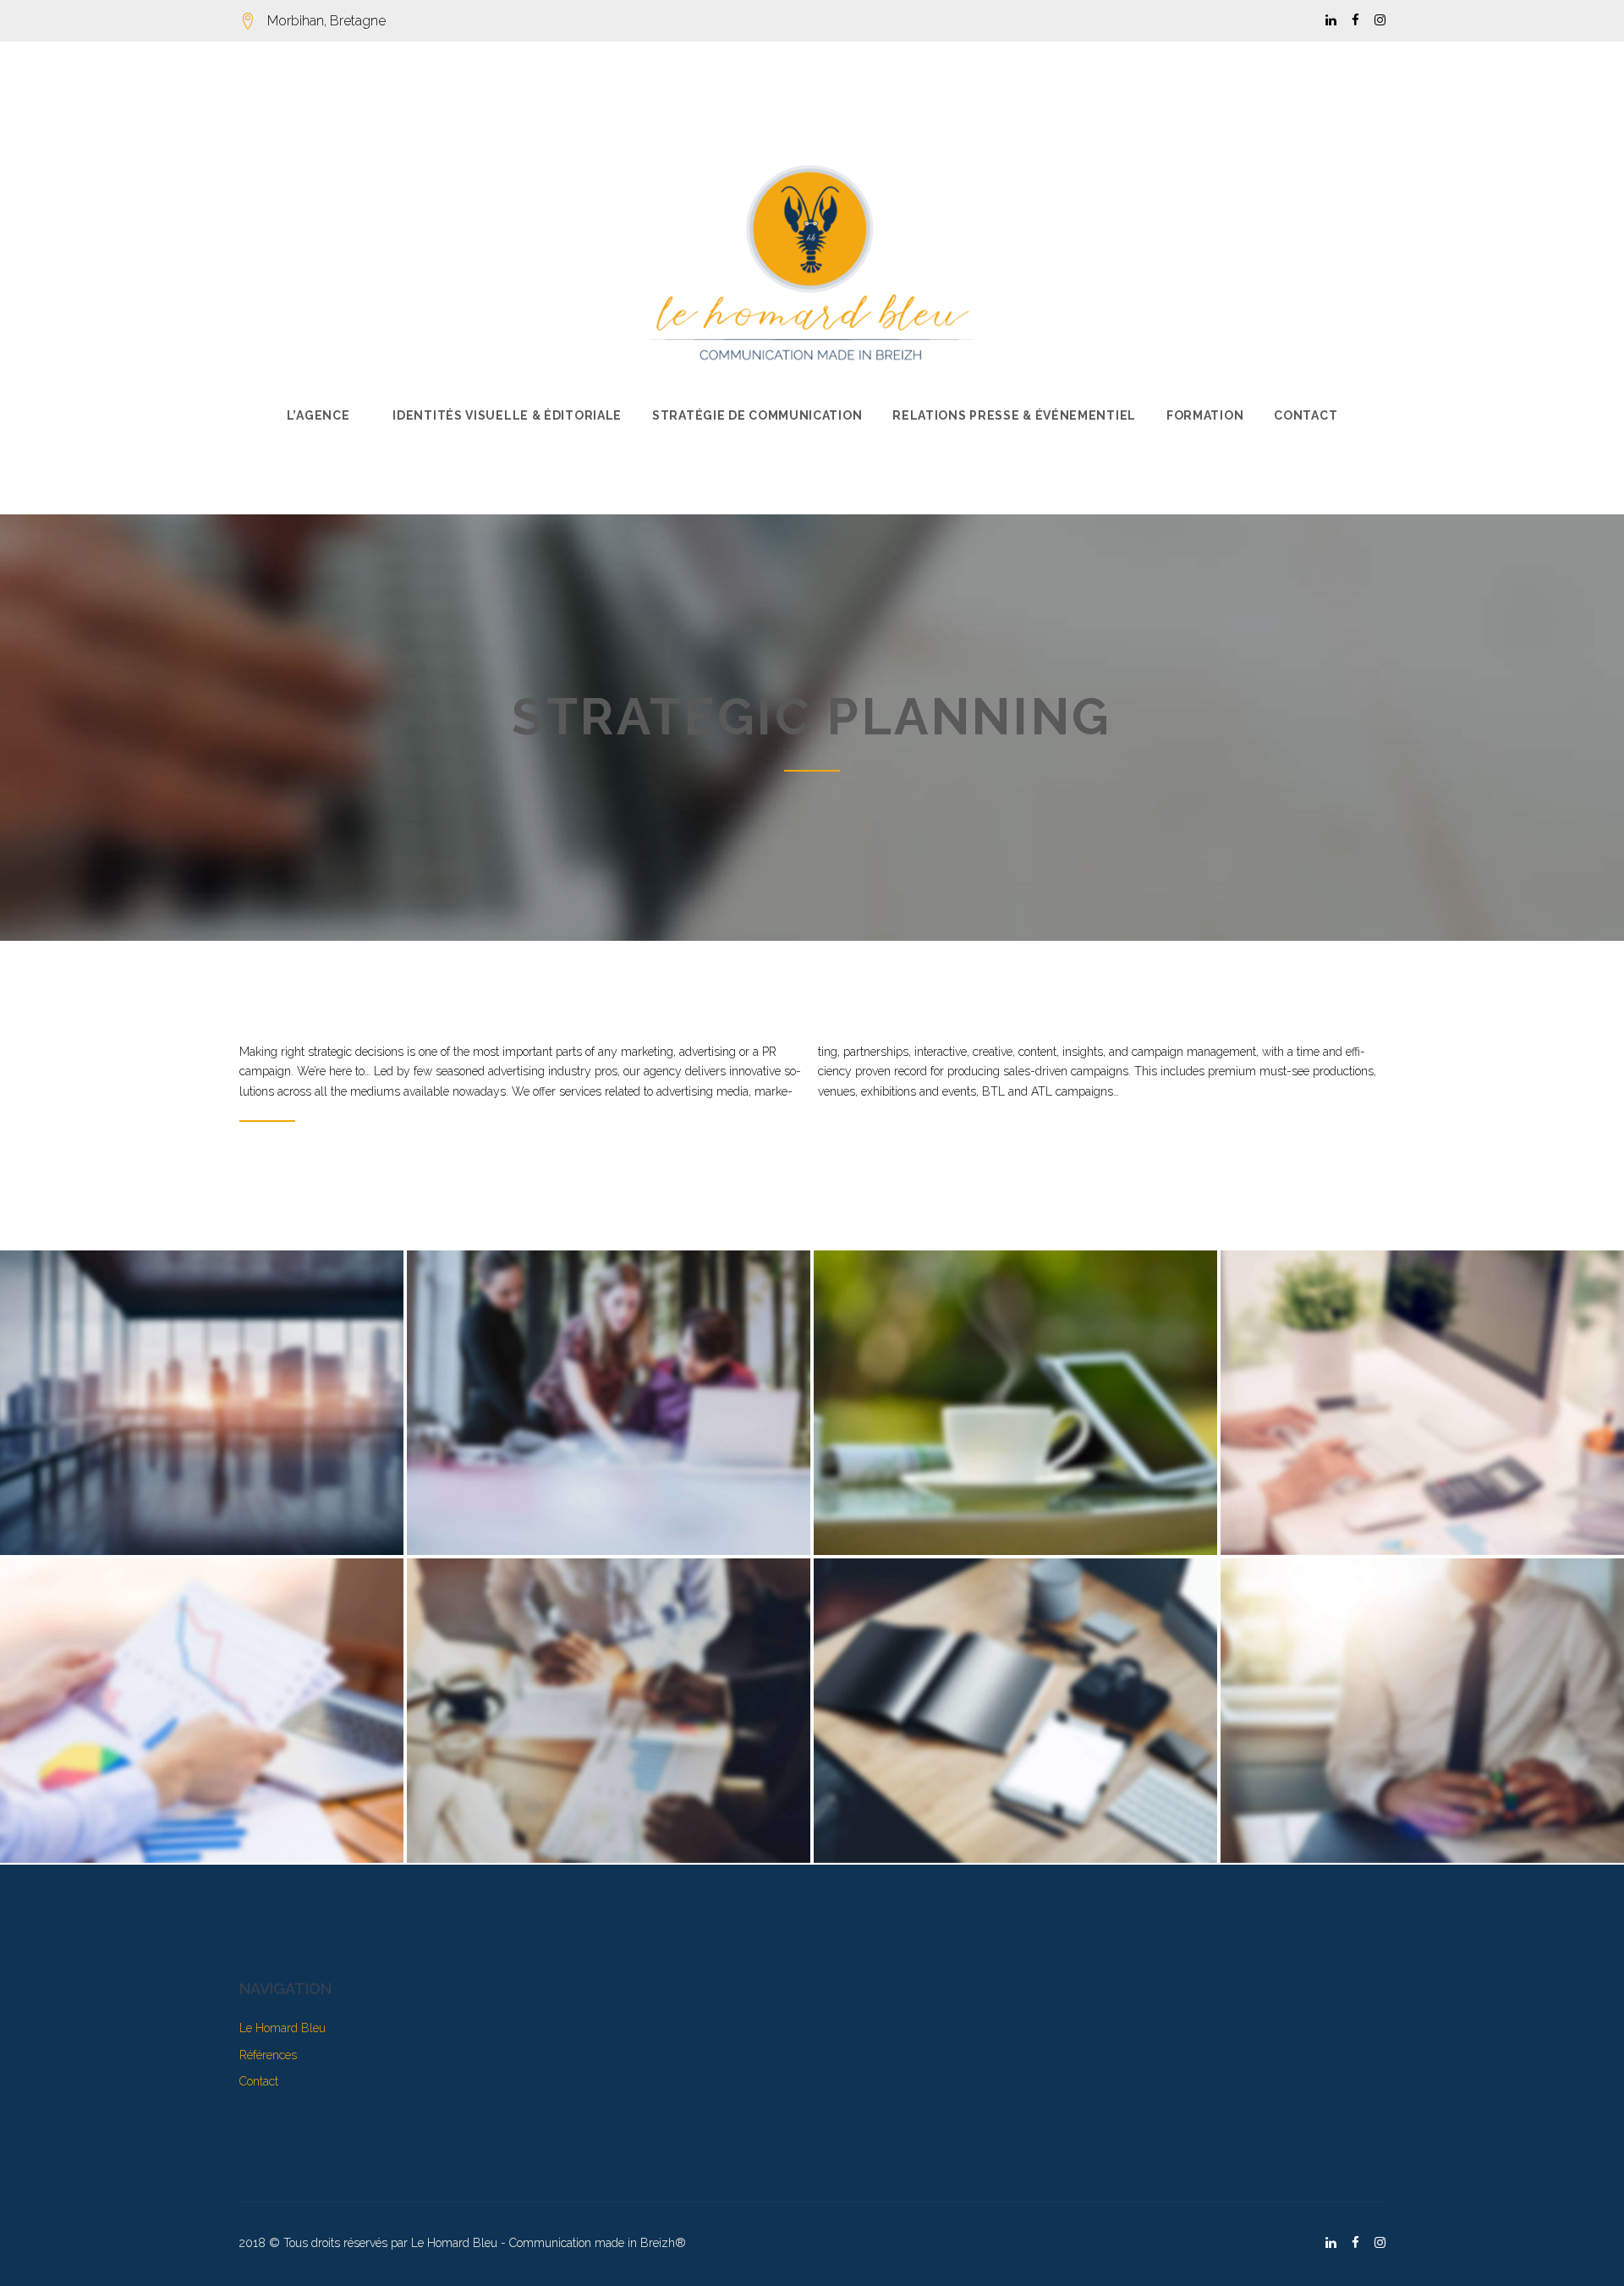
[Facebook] (1355, 21)
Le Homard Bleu (283, 2028)
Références (268, 2055)
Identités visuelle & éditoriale (507, 415)
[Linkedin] (1331, 21)
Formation (1205, 415)
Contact (1306, 415)
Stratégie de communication (757, 415)
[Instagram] (1380, 21)
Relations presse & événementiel (1014, 415)
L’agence (318, 415)
